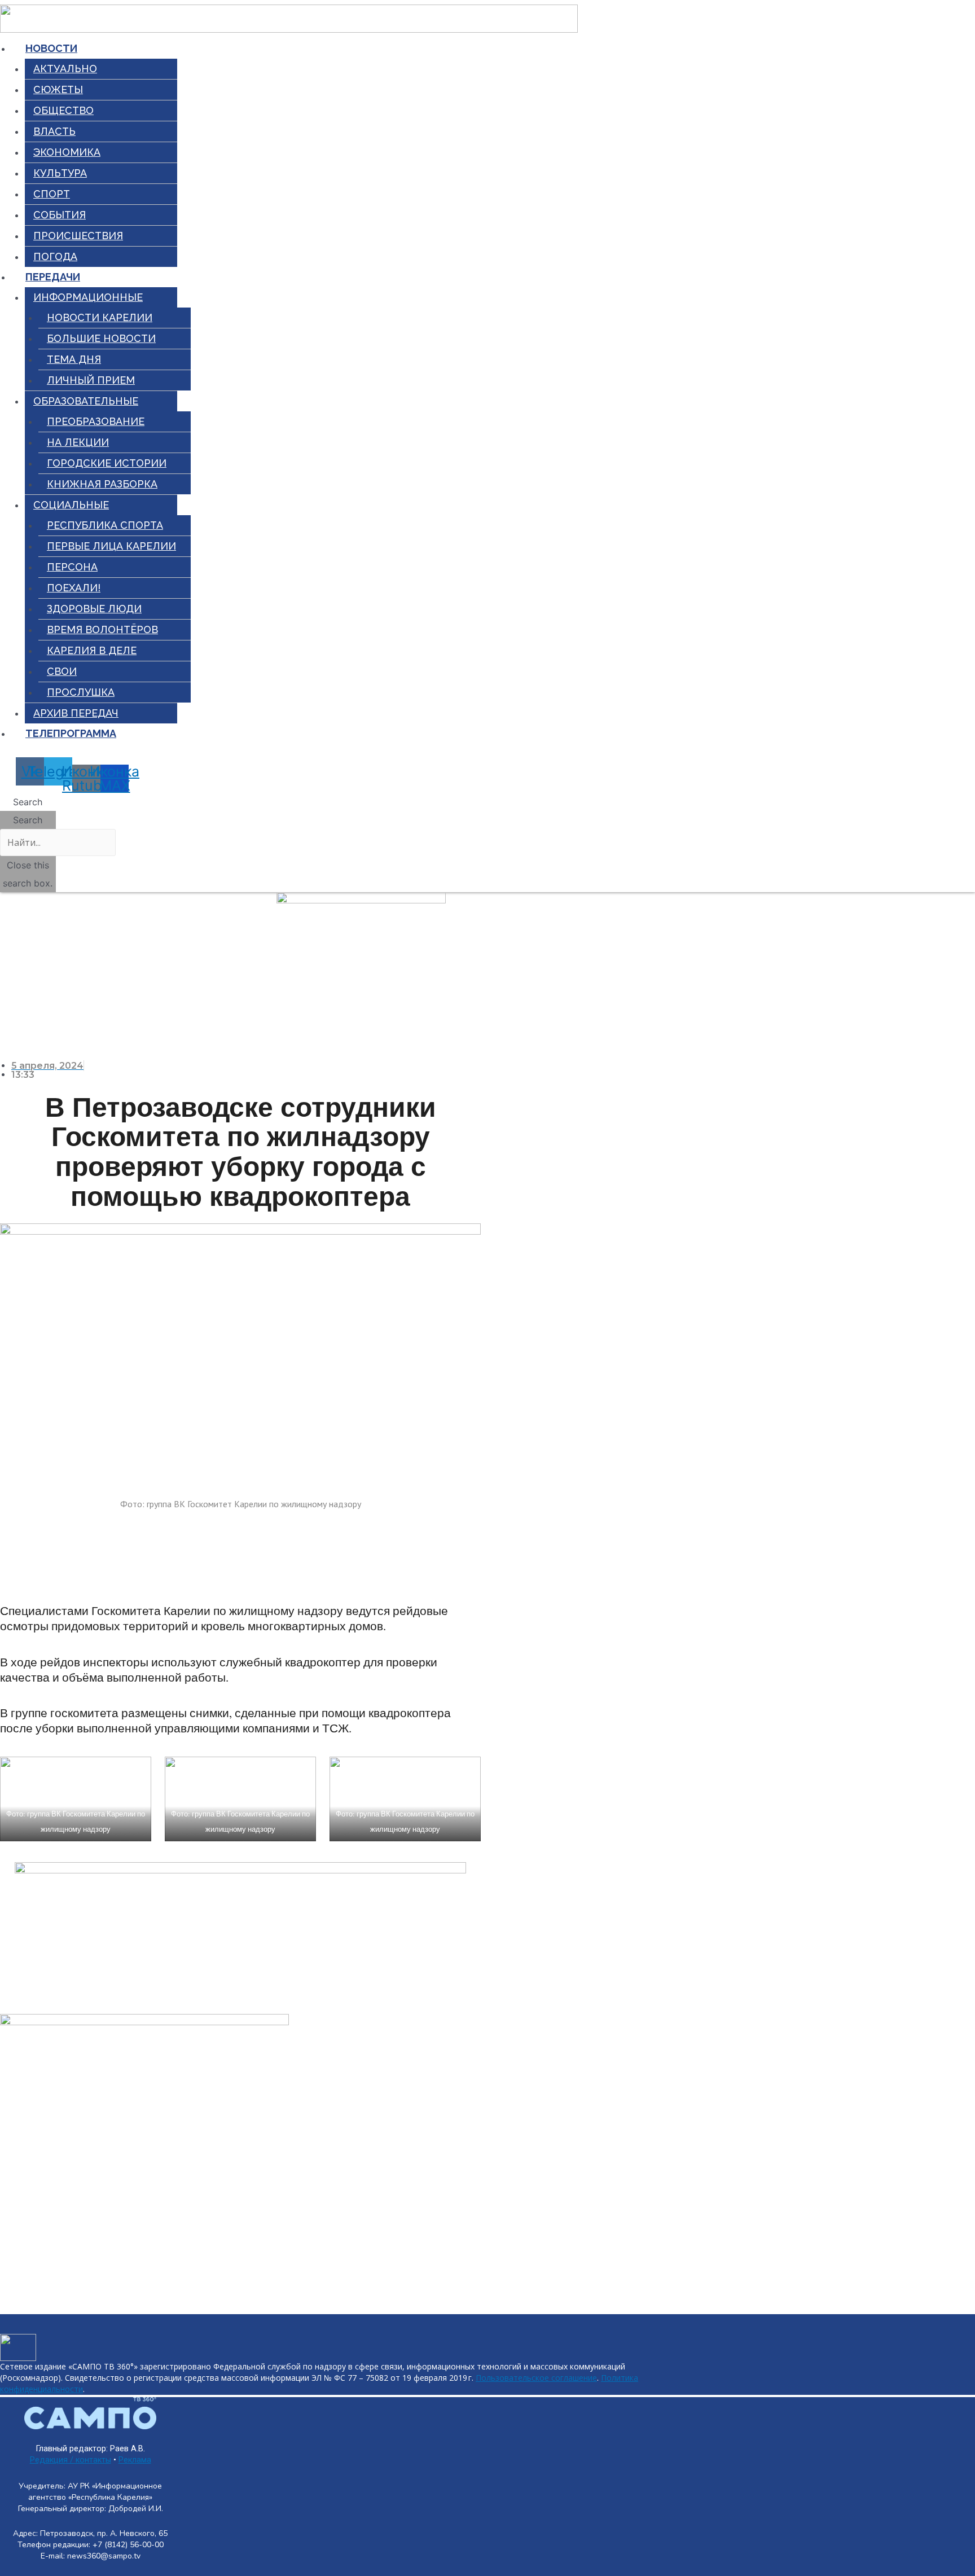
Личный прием (91, 380)
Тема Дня (74, 359)
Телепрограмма (71, 733)
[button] (28, 802)
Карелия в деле (92, 650)
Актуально (65, 69)
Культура (60, 173)
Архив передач (76, 713)
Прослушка (81, 692)
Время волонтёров (102, 629)
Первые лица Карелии (111, 546)
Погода (55, 256)
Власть (54, 131)
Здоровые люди (94, 609)
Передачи (53, 277)
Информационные (88, 297)
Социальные (71, 505)
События (60, 215)
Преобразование (96, 421)
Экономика (67, 152)
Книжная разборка (102, 484)
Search (28, 820)
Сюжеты (58, 89)
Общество (63, 110)
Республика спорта (105, 525)
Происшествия (78, 236)
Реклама (135, 2460)
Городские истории (107, 463)
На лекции (78, 442)
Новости (51, 48)
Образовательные (86, 401)
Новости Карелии (100, 317)
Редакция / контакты (71, 2460)
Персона (72, 567)
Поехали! (74, 588)
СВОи (62, 671)
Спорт (52, 194)
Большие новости (101, 338)
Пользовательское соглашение (536, 2378)
